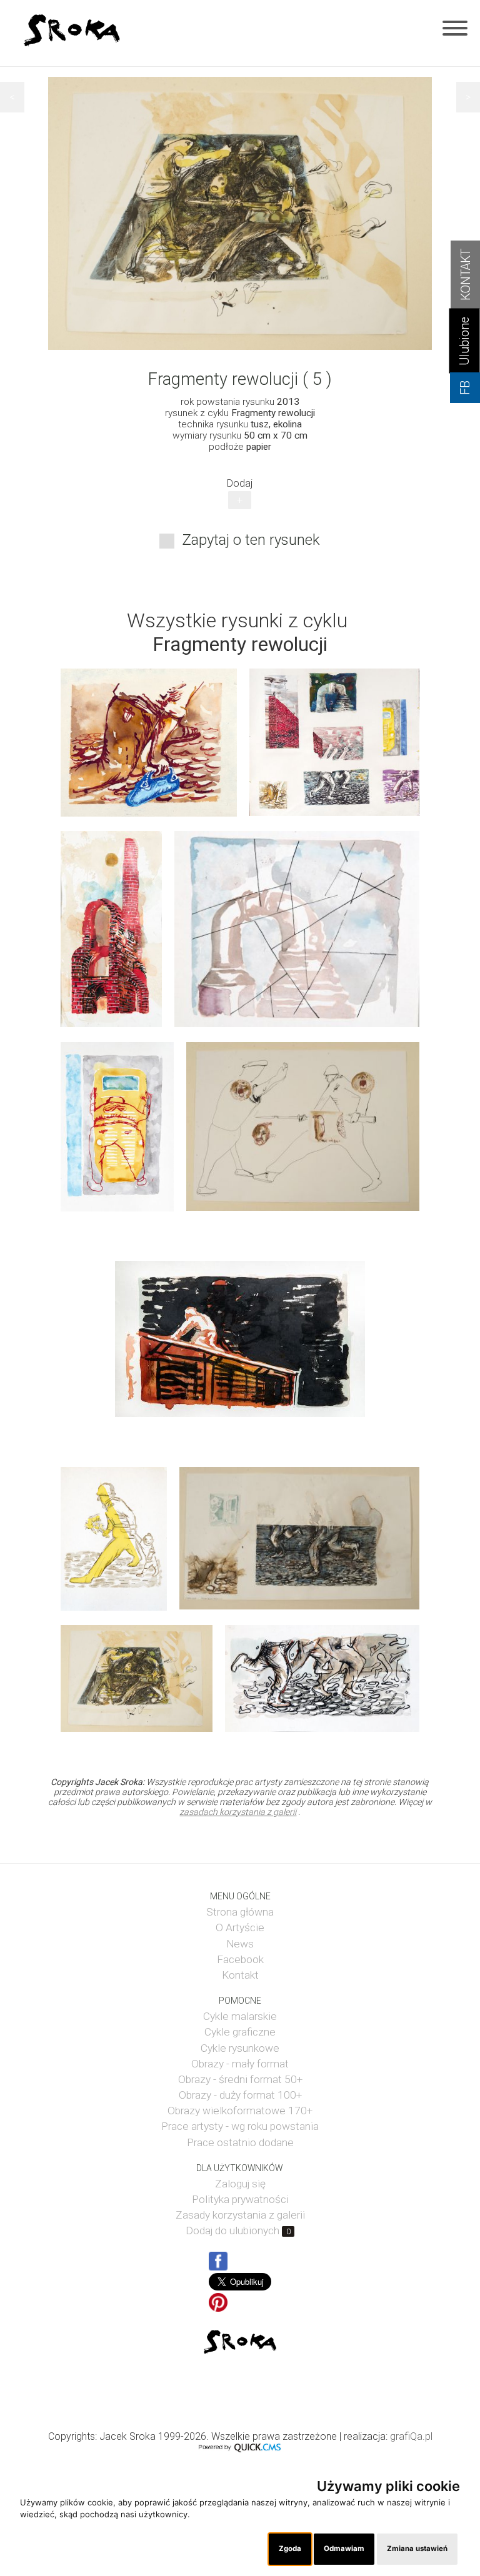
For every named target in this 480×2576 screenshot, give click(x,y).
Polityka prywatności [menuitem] (240, 2199)
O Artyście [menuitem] (240, 1927)
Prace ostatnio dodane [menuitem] (240, 2142)
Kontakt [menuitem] (240, 1975)
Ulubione (465, 341)
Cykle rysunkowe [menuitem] (240, 2048)
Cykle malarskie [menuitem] (240, 2016)
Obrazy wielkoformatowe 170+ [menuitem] (240, 2111)
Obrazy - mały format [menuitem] (240, 2064)
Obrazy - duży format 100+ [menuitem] (240, 2095)
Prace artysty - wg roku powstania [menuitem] (240, 2126)
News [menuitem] (240, 1944)
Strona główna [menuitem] (240, 1912)
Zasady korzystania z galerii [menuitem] (240, 2215)
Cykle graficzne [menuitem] (240, 2032)
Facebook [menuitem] (240, 1959)
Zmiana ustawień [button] (417, 2549)
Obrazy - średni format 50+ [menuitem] (240, 2079)
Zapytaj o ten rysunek (251, 540)
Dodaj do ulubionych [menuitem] (238, 2230)
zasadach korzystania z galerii (238, 1812)
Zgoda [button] (290, 2549)
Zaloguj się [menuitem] (240, 2184)
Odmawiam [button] (344, 2549)
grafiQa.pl (411, 2436)
